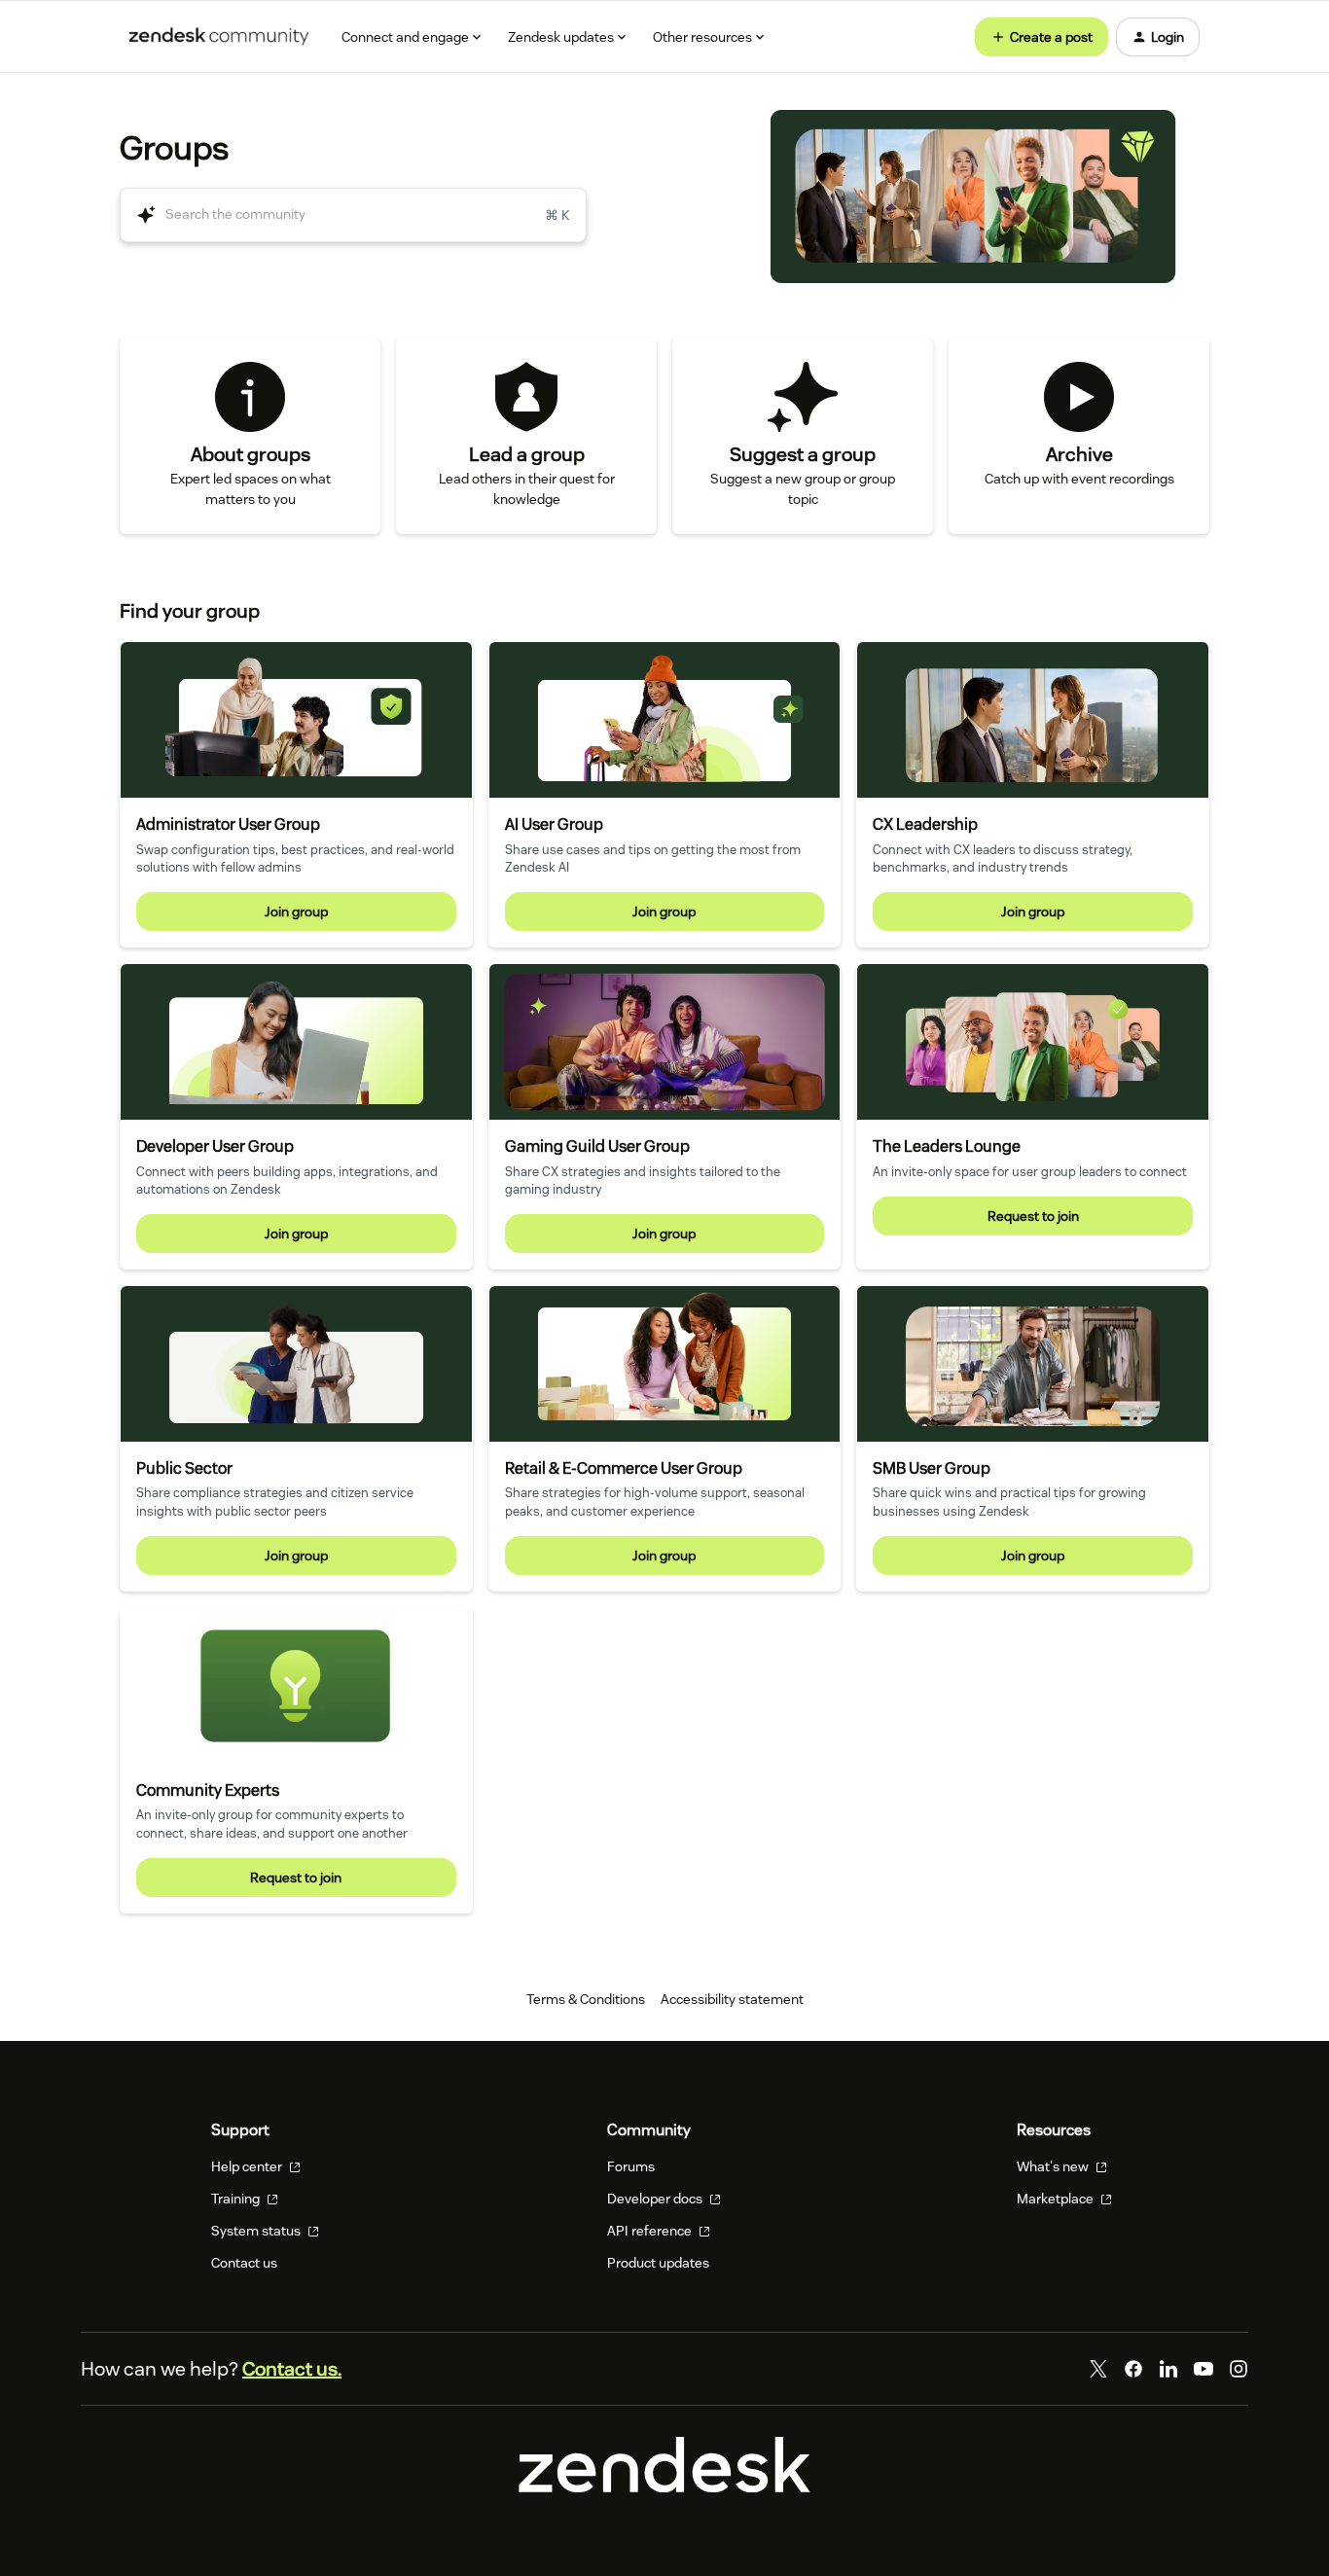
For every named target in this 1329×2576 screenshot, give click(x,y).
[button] (1042, 37)
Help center (248, 2166)
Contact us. (292, 2369)
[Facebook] (1133, 2369)
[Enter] (138, 215)
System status (257, 2231)
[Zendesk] (664, 2487)
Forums (631, 2166)
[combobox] (353, 215)
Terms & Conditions (586, 1999)
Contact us (244, 2263)
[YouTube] (1203, 2369)
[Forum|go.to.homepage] (219, 37)
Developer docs (656, 2199)
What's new (1054, 2166)
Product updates (658, 2263)
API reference (651, 2231)
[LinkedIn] (1168, 2369)
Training (237, 2199)
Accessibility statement (732, 1999)
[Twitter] (1098, 2369)
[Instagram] (1239, 2369)
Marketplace (1057, 2199)
